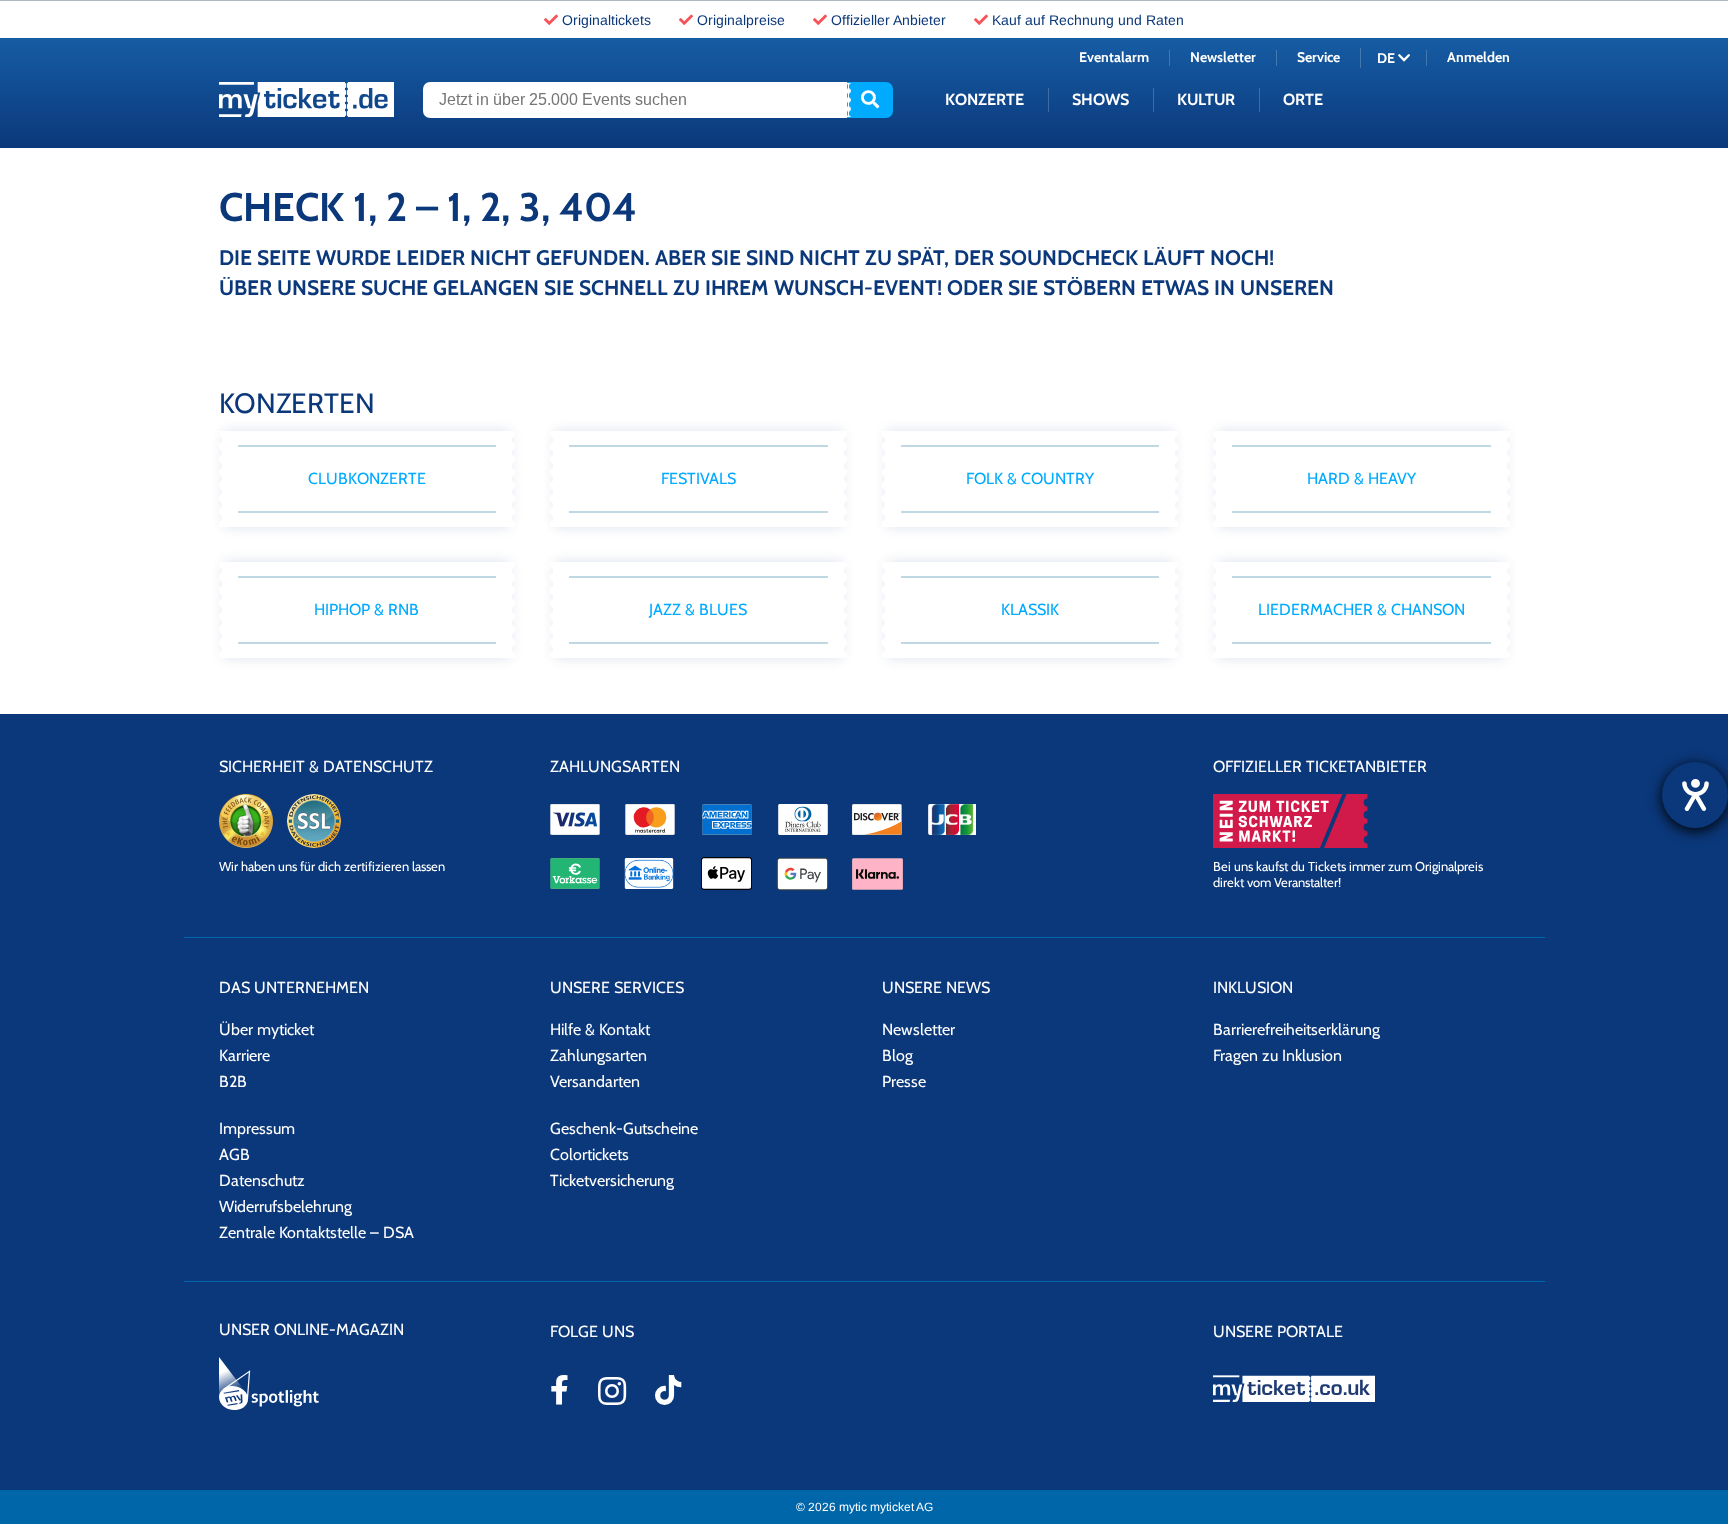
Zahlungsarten (598, 1055)
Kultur (1206, 99)
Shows (1100, 99)
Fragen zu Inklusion (1277, 1055)
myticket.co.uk (1361, 1388)
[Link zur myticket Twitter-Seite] (668, 1390)
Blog (897, 1055)
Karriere (244, 1055)
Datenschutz (262, 1180)
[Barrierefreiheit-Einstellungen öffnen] (1695, 795)
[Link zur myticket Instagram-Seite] (612, 1391)
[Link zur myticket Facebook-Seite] (559, 1390)
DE (1387, 58)
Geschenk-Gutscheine (624, 1128)
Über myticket (266, 1029)
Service (1318, 57)
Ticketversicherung (612, 1180)
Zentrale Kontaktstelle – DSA (316, 1232)
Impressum (257, 1128)
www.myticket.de (306, 99)
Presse (904, 1081)
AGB (234, 1154)
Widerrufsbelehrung (285, 1206)
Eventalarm (1114, 57)
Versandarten (595, 1081)
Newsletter (1223, 57)
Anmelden (1478, 57)
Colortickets (589, 1154)
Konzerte (984, 99)
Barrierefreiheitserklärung (1296, 1029)
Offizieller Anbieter (888, 20)
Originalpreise (741, 20)
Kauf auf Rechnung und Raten (1088, 20)
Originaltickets (606, 20)
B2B (233, 1081)
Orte (1303, 99)
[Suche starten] (870, 100)
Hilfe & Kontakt (600, 1029)
